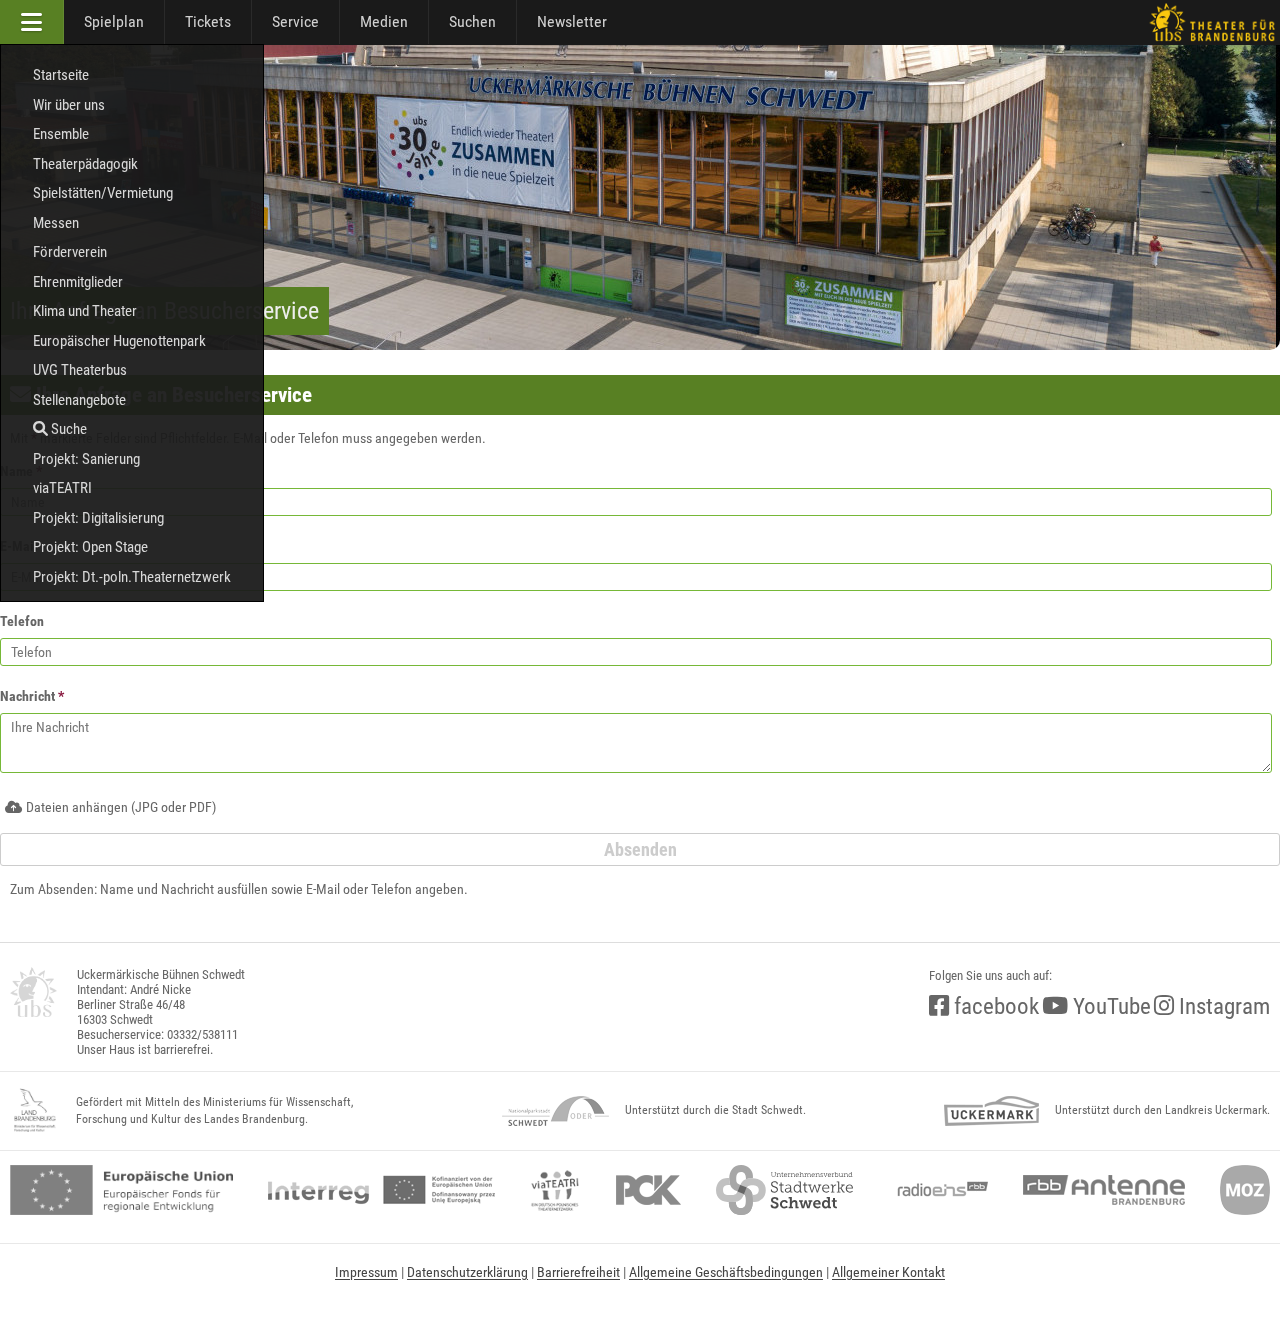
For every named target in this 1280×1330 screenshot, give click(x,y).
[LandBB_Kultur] (35, 1111)
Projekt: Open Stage (90, 547)
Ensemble (61, 134)
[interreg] (381, 1190)
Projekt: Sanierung (86, 459)
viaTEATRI (62, 488)
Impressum (366, 1272)
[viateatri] (555, 1190)
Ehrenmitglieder (78, 282)
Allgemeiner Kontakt (888, 1272)
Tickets (208, 21)
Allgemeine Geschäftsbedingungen (726, 1272)
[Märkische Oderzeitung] (1245, 1190)
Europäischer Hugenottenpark (119, 341)
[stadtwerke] (785, 1190)
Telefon (22, 621)
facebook (994, 1006)
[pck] (648, 1190)
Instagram (1222, 1006)
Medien (384, 21)
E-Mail (19, 546)
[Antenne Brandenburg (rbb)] (1104, 1190)
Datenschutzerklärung (467, 1272)
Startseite (61, 75)
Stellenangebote (79, 400)
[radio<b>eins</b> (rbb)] (938, 1190)
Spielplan (114, 21)
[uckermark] (991, 1111)
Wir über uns (69, 105)
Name (21, 471)
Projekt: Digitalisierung (98, 518)
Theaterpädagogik (85, 164)
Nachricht (32, 696)
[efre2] (121, 1190)
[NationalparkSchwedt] (555, 1111)
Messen (56, 223)
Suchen (472, 21)
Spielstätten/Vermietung (103, 193)
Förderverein (70, 252)
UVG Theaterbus (80, 370)
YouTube (1109, 1006)
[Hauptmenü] (32, 22)
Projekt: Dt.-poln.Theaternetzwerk (132, 577)
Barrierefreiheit (578, 1272)
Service (295, 21)
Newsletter (572, 21)
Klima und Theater (85, 311)
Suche (67, 429)
